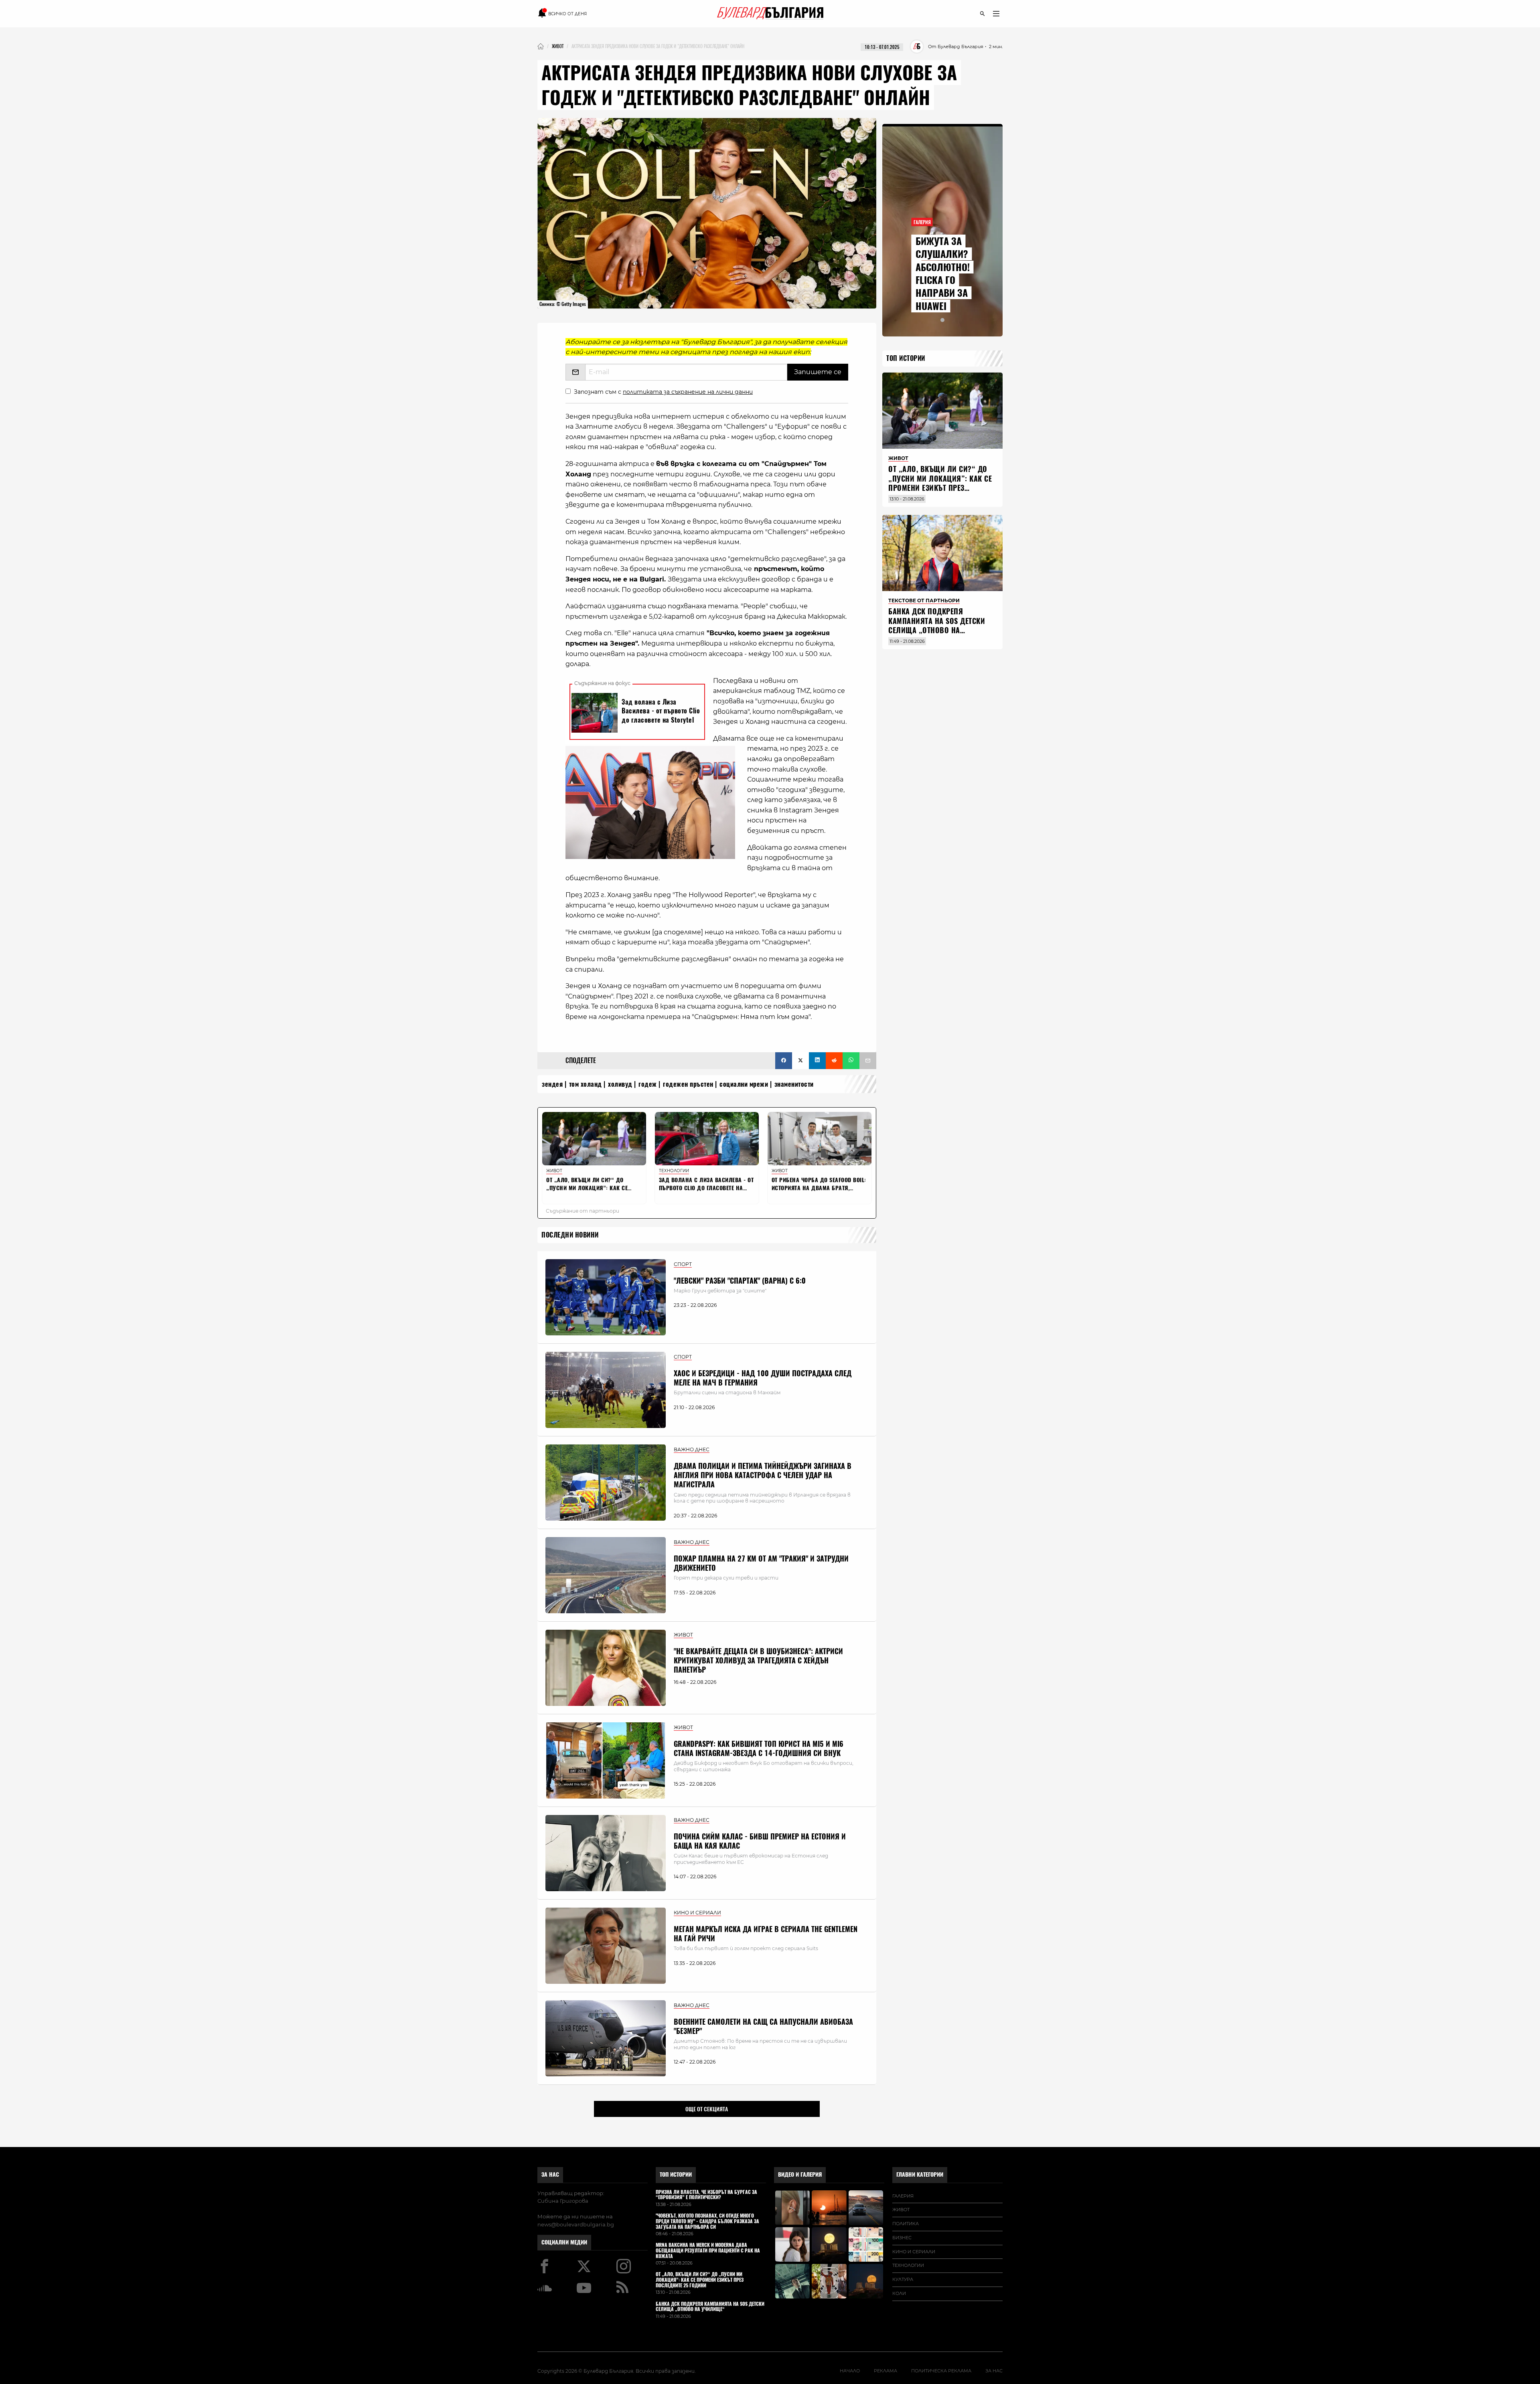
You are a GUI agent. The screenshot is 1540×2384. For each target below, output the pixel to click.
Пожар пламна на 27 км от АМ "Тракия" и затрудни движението (761, 1563)
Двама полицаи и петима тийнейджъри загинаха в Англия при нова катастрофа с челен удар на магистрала (763, 1475)
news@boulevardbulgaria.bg (576, 2224)
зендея (552, 1084)
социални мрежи (744, 1084)
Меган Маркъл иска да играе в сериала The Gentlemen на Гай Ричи (766, 1934)
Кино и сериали (914, 2252)
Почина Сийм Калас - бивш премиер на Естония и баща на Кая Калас (760, 1841)
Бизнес (902, 2238)
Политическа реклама (941, 2371)
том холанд (586, 1084)
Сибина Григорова (563, 2201)
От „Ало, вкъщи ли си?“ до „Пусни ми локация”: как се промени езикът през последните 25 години (940, 483)
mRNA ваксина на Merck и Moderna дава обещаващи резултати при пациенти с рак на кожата (708, 2251)
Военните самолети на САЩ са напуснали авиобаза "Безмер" (763, 2026)
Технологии (908, 2265)
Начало (850, 2371)
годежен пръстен (688, 1084)
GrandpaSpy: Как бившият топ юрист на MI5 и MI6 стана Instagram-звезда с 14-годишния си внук (759, 1748)
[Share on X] (800, 1061)
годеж (648, 1084)
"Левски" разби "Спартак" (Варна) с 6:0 (740, 1281)
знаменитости (794, 1084)
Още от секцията (707, 2109)
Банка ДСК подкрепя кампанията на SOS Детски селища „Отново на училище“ (937, 625)
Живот (901, 2210)
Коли (899, 2293)
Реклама (885, 2371)
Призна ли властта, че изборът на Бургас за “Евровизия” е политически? (706, 2195)
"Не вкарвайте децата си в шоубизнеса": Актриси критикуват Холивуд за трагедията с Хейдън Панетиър (758, 1661)
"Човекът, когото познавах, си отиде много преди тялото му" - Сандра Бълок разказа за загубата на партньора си (707, 2221)
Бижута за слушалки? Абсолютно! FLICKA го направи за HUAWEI (943, 273)
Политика (906, 2224)
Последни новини (570, 1235)
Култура (903, 2279)
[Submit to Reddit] (834, 1061)
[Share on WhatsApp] (851, 1061)
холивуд (620, 1084)
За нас (550, 2174)
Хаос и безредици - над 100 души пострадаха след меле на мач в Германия (763, 1378)
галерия (903, 2196)
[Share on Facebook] (784, 1061)
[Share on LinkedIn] (817, 1061)
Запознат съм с (663, 392)
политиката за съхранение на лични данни (688, 392)
